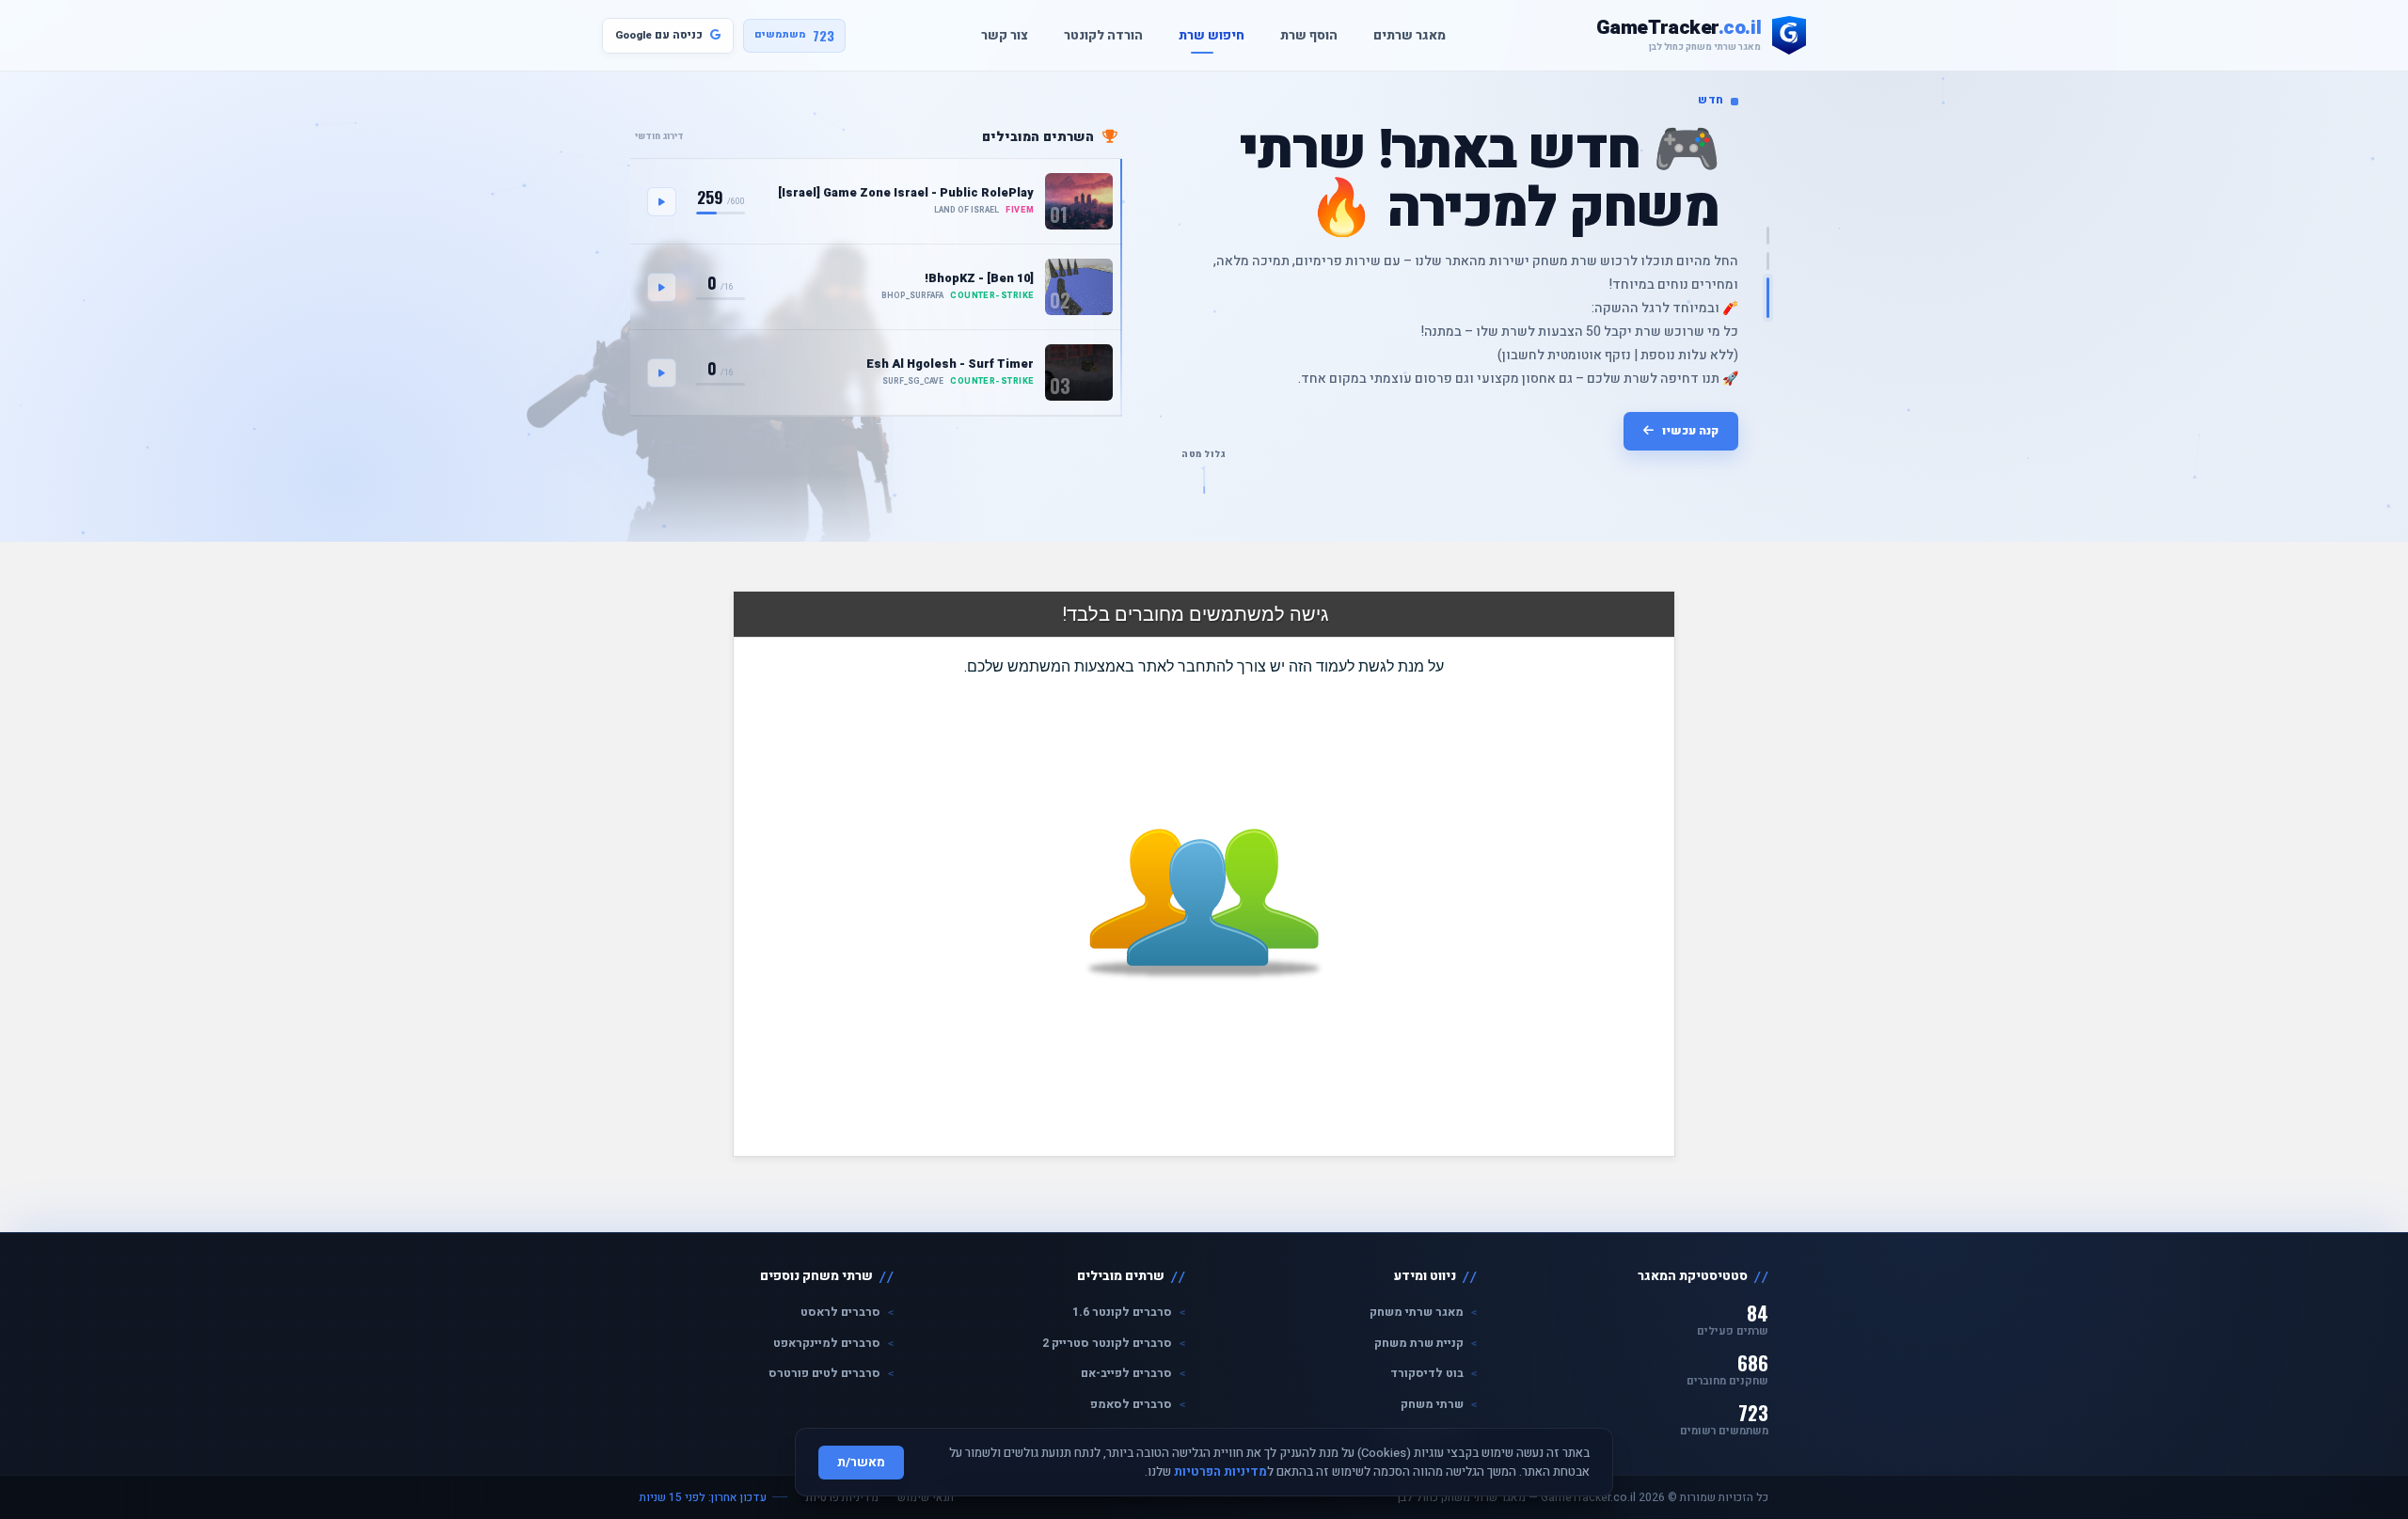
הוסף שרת (1299, 36)
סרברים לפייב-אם (1126, 1373)
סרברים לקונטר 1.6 (1122, 1312)
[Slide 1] (1768, 236)
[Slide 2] (1768, 261)
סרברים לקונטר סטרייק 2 (1107, 1343)
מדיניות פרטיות (842, 1497)
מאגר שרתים (1400, 36)
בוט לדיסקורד (1427, 1373)
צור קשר (995, 36)
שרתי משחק (1432, 1404)
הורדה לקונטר (1094, 36)
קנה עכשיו (1690, 431)
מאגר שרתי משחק (1417, 1312)
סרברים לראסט (840, 1312)
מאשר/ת (861, 1463)
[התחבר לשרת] (662, 202)
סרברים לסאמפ (1131, 1404)
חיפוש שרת (1202, 36)
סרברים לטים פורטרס (824, 1373)
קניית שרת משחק (1419, 1343)
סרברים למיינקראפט (827, 1343)
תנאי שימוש (926, 1497)
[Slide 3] (1768, 298)
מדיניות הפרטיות (1220, 1472)
